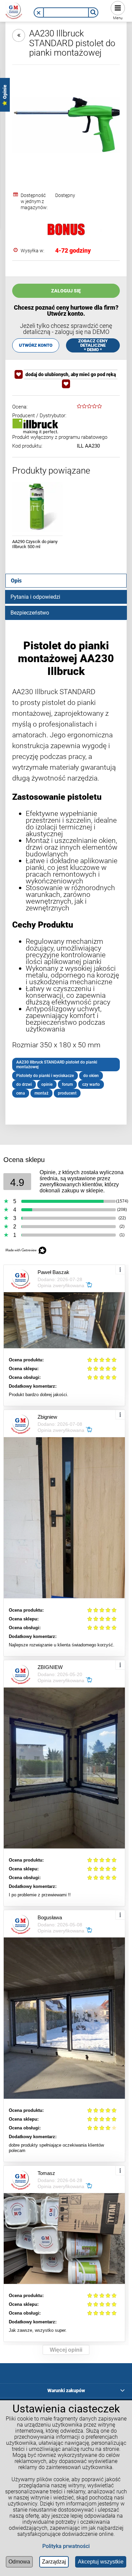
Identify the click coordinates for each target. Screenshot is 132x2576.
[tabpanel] (66, 868)
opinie (47, 1084)
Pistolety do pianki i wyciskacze (45, 1076)
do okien (91, 1076)
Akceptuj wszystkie (101, 2562)
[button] (39, 13)
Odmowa (19, 2562)
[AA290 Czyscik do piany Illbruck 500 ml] (37, 507)
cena (21, 1093)
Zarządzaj (54, 2562)
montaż (41, 1093)
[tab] (66, 581)
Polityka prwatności (66, 2546)
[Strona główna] (14, 10)
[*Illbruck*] (35, 426)
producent (67, 1093)
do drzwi (24, 1084)
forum (67, 1084)
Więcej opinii (66, 2350)
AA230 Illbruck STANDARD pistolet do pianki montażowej (57, 1065)
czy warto (91, 1084)
